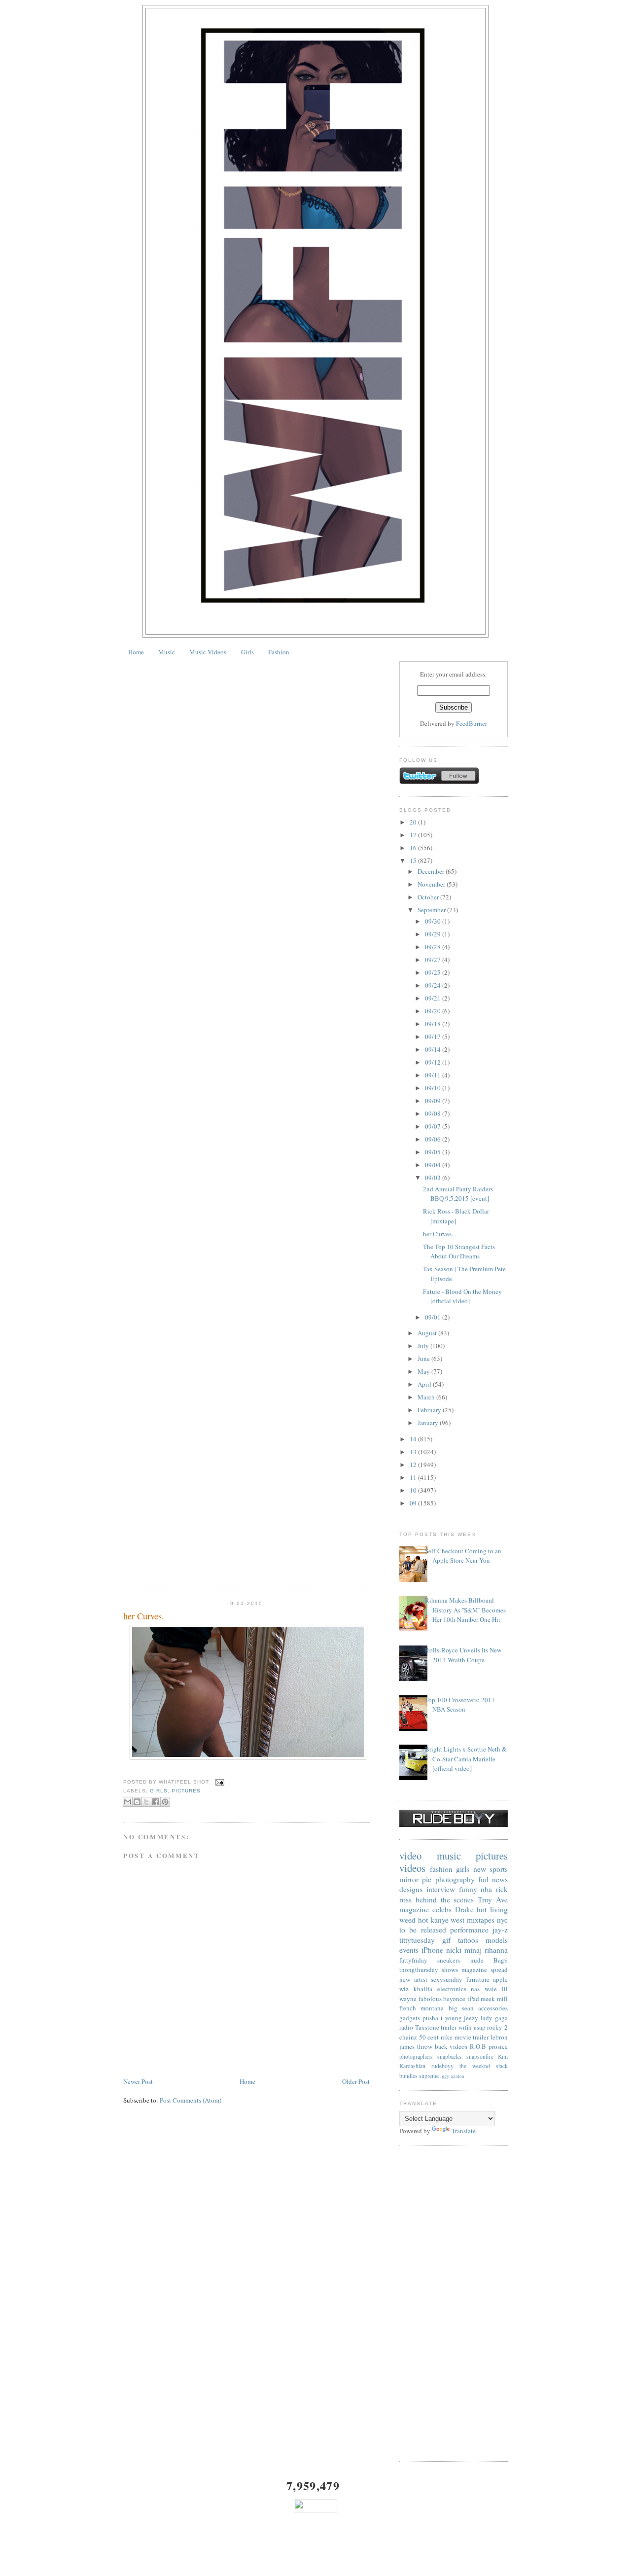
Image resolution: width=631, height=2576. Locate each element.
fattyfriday (413, 1960)
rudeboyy (442, 2066)
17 (414, 835)
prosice (498, 2046)
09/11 (434, 1075)
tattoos (468, 1940)
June (424, 1359)
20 (414, 822)
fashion (441, 1869)
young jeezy (462, 2018)
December (432, 871)
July (424, 1346)
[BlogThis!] (137, 1802)
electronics (452, 1989)
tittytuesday (417, 1940)
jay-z (500, 1930)
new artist (413, 1979)
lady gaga (494, 2018)
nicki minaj (464, 1950)
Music (167, 652)
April (425, 1384)
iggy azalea (452, 2076)
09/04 (434, 1165)
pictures (186, 1791)
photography (455, 1879)
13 (414, 1452)
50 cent (429, 2037)
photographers (416, 2057)
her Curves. (144, 1616)
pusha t (433, 2018)
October (429, 897)
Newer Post (138, 2081)
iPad (473, 1999)
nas (475, 1989)
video (410, 1856)
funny (468, 1889)
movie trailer (472, 2037)
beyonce (454, 1999)
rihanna (496, 1950)
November (432, 884)
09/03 (434, 1178)
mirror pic (415, 1879)
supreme (429, 2076)
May (424, 1371)
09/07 (434, 1126)
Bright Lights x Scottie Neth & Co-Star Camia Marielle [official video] (466, 1759)
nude (477, 1960)
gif (446, 1940)
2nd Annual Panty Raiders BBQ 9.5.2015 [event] (458, 1194)
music (449, 1856)
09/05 (434, 1152)
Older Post (356, 2081)
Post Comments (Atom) (191, 2100)
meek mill (494, 1999)
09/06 (434, 1139)
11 (414, 1477)
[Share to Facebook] (156, 1802)
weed (407, 1920)
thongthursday (419, 1969)
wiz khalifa (416, 1989)
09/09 (434, 1101)
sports (499, 1869)
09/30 (434, 921)
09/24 (434, 985)
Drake (464, 1909)
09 (414, 1503)
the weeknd (475, 2066)
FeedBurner (472, 723)
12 (414, 1465)
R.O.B (478, 2046)
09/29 (434, 934)
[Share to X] (146, 1802)
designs (411, 1889)
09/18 (434, 1024)
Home (136, 652)
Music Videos (208, 652)
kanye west (448, 1920)
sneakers (449, 1960)
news (500, 1879)
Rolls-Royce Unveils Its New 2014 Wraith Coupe (463, 1655)
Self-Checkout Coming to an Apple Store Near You (463, 1556)
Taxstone (427, 2027)
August (428, 1333)
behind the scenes (445, 1899)
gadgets (410, 2018)
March (427, 1397)
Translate (464, 2131)
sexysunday (447, 1979)
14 (414, 1439)
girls (159, 1791)
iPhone (432, 1950)
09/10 (434, 1088)
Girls (247, 652)
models (497, 1940)
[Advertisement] (454, 2303)
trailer (449, 2027)
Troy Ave (493, 1899)
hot (423, 1920)
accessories (493, 2008)
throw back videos (442, 2046)
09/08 (434, 1113)
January (429, 1423)
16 (414, 848)
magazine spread (485, 1969)
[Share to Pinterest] (165, 1802)
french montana (421, 2008)
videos (412, 1868)
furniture (478, 1979)
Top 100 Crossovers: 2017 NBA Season (460, 1705)
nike (447, 2037)
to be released (423, 1930)
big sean (461, 2008)
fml (483, 1879)
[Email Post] (219, 1782)
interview (441, 1889)
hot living (492, 1909)
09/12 (434, 1062)
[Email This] (128, 1802)
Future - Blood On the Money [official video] (462, 1296)
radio (406, 2027)
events (409, 1950)
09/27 (434, 960)
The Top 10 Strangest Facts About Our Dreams (459, 1252)
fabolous (430, 1999)
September (432, 910)
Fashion (279, 652)
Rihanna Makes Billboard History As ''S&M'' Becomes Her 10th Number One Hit (465, 1610)
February (430, 1410)
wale (491, 1989)
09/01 (434, 1317)
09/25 (434, 972)
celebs (442, 1909)
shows (450, 1969)
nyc (502, 1920)
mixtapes (481, 1920)
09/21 (434, 998)
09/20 (434, 1011)
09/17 (434, 1037)
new (480, 1869)
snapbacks (449, 2057)
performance (469, 1930)
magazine (414, 1909)
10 (414, 1490)
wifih (465, 2027)
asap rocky (488, 2027)
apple (500, 1979)
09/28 (434, 947)
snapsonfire (480, 2057)
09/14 (434, 1049)
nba (486, 1889)
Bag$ (501, 1960)
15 (414, 860)
